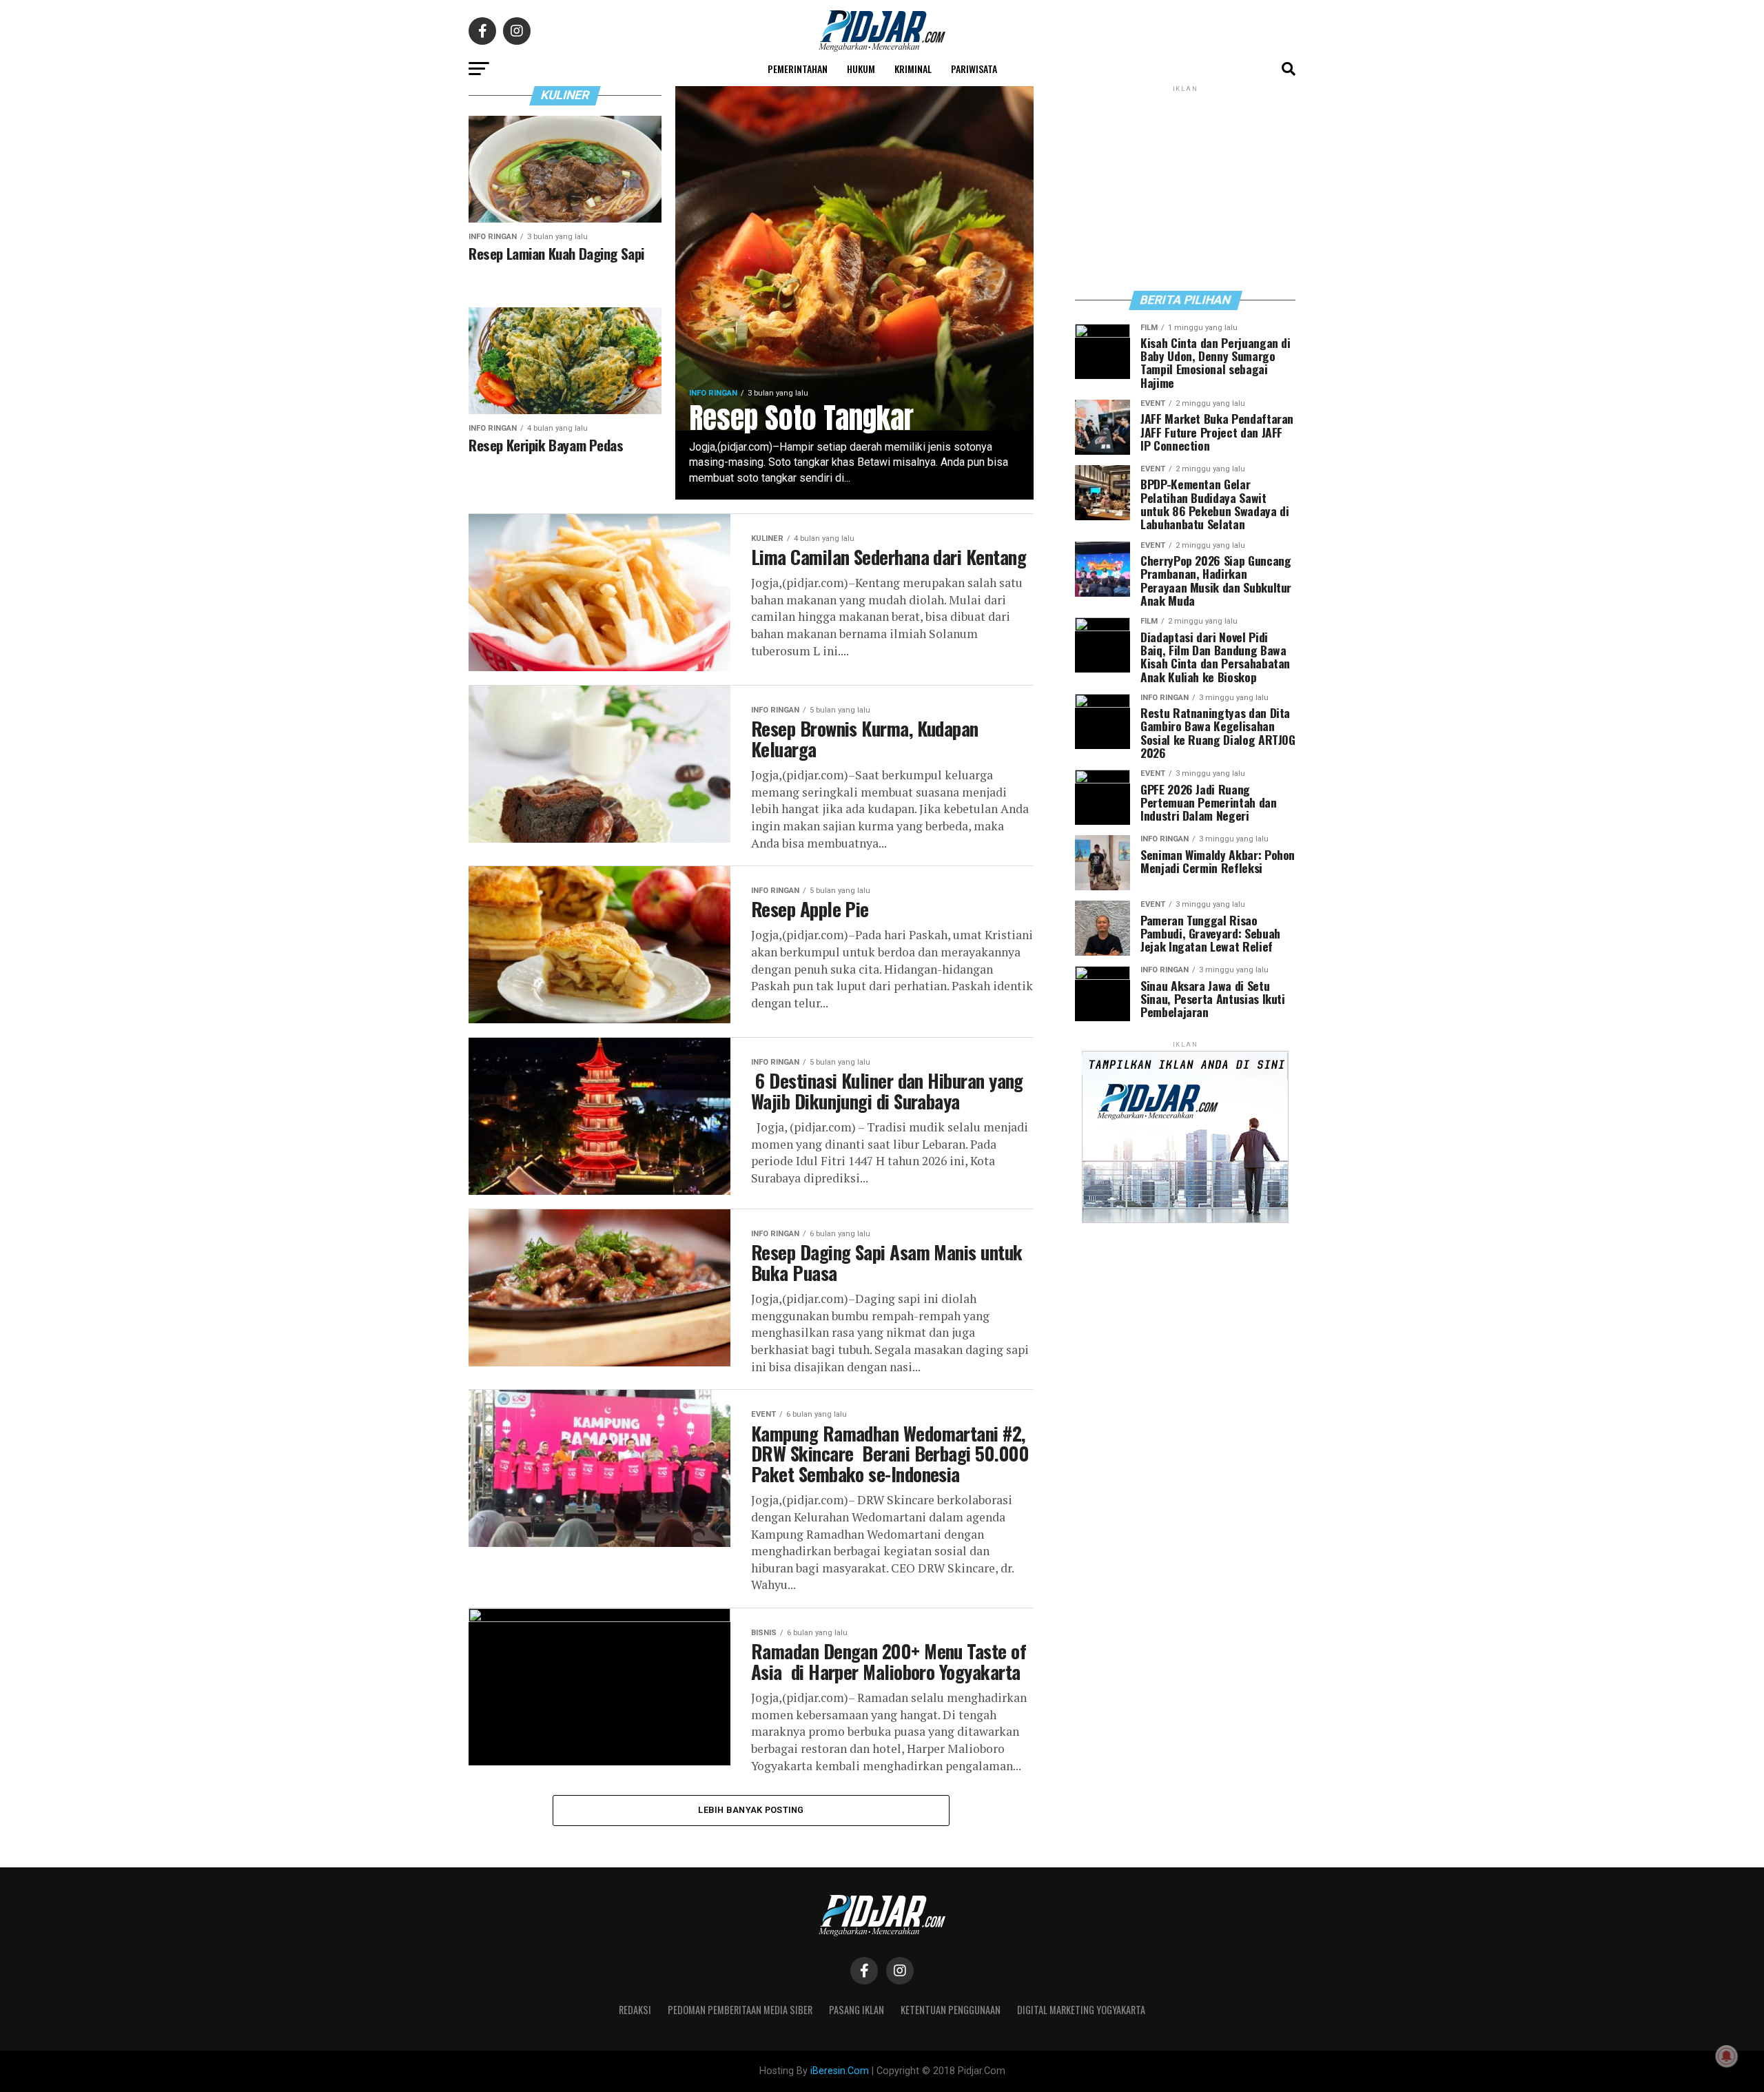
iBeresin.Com (840, 2071)
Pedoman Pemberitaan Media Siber (740, 2010)
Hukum (861, 69)
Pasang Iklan (857, 2010)
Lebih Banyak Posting (751, 1810)
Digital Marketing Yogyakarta (1081, 2010)
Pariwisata (974, 69)
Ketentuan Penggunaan (951, 2010)
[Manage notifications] (1727, 2056)
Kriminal (913, 69)
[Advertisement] (1185, 187)
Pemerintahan (798, 69)
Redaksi (635, 2010)
